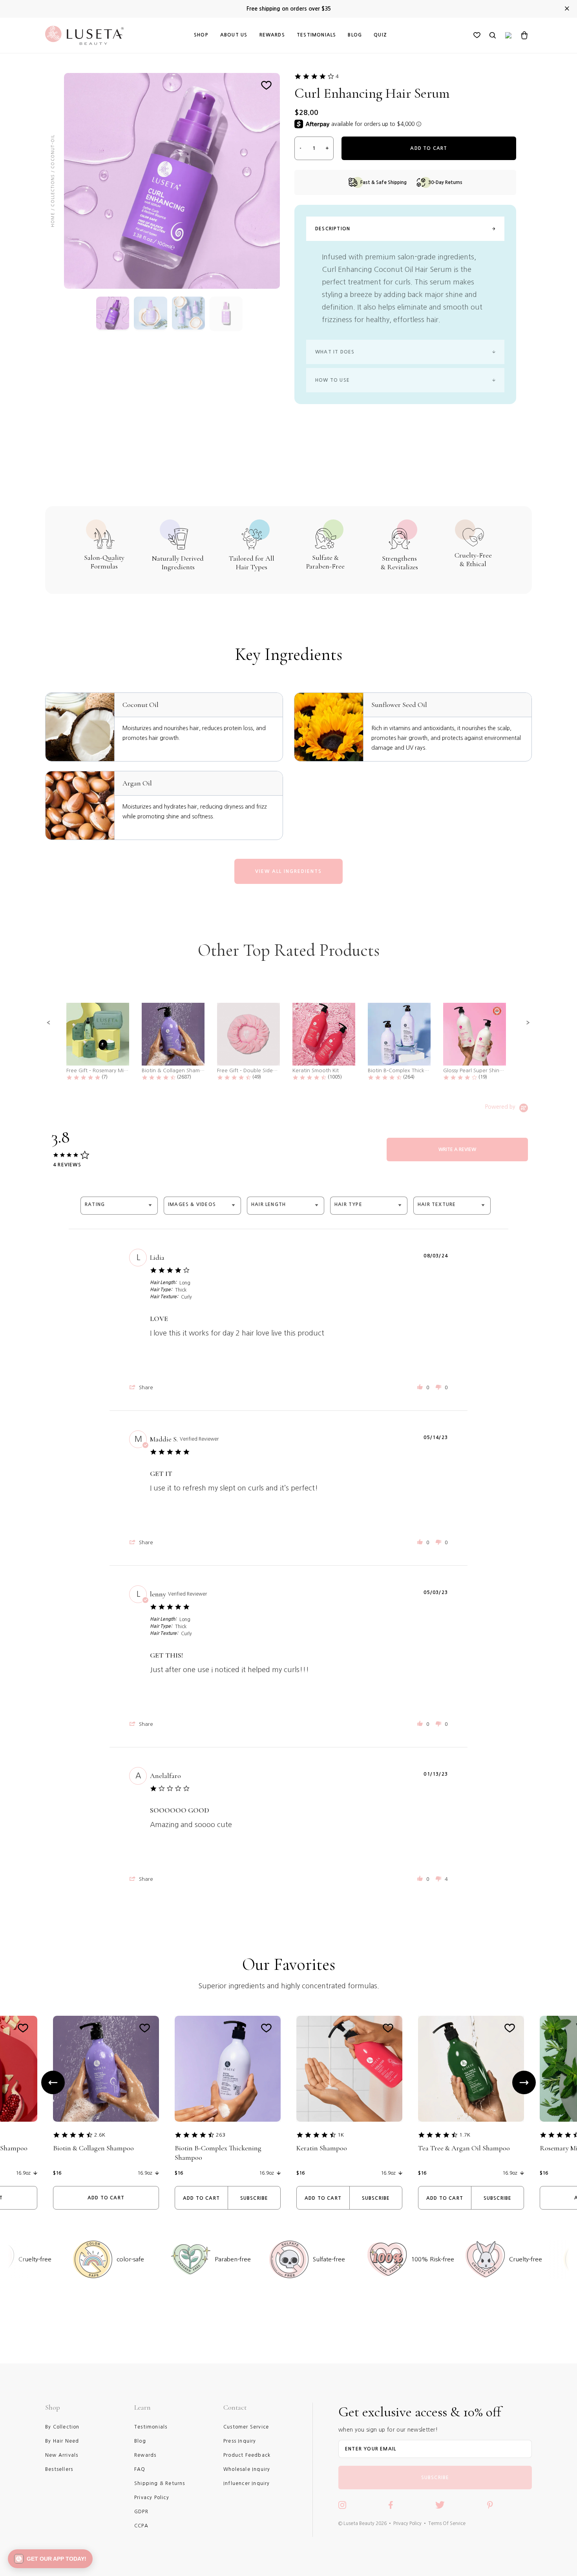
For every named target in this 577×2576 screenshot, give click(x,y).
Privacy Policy (407, 2523)
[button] (49, 1023)
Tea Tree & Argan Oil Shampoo (464, 2148)
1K (341, 2135)
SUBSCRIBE (435, 2478)
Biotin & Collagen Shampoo (93, 2148)
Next (524, 2082)
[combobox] (119, 1205)
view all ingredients (288, 871)
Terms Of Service (447, 2523)
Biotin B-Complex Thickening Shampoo (218, 2153)
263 (221, 2135)
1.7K (465, 2135)
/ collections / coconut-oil (53, 173)
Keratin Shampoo (322, 2148)
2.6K (100, 2135)
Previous (53, 2082)
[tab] (457, 1150)
